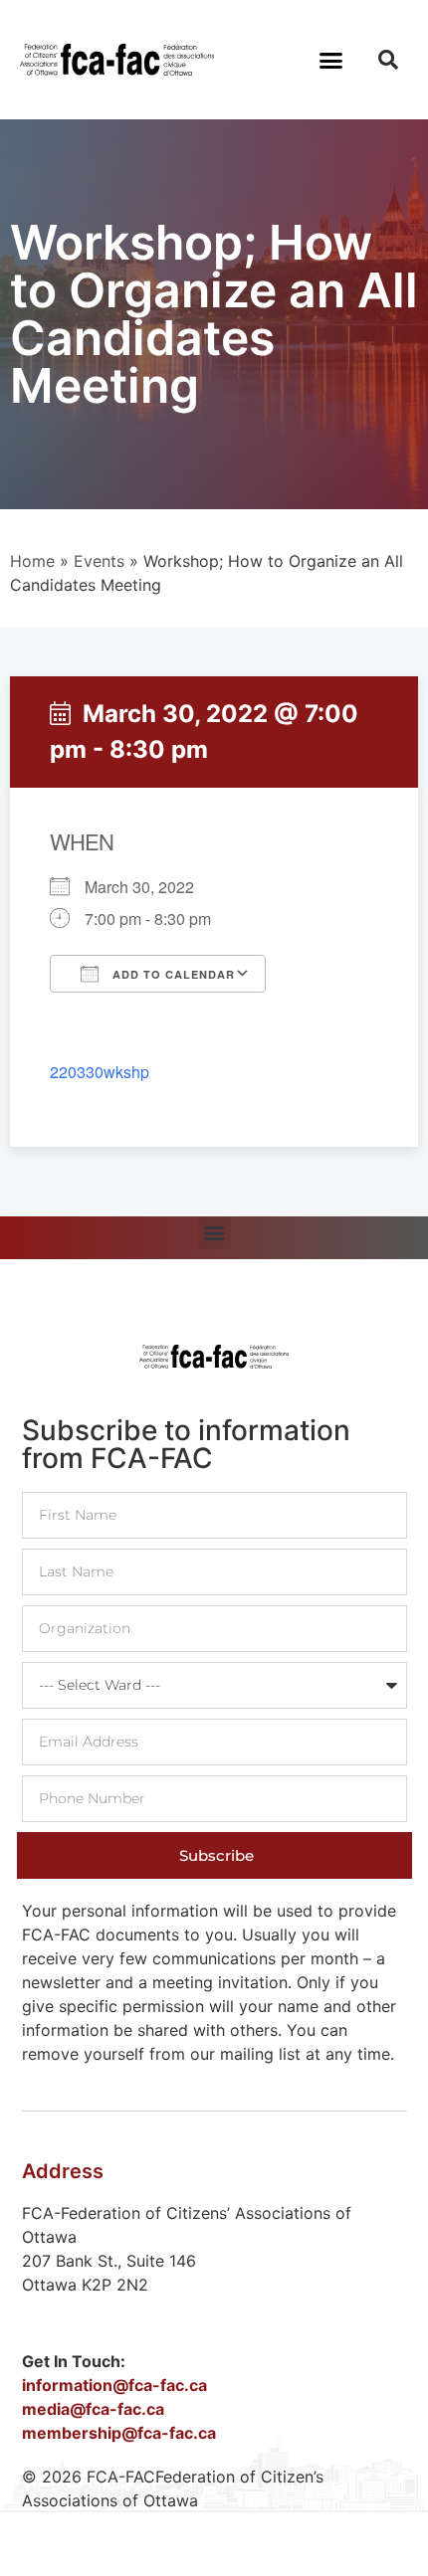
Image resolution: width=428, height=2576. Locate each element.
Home (32, 561)
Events (99, 561)
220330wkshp (100, 1072)
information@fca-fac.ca (114, 2385)
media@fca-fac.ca (93, 2409)
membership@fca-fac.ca (119, 2433)
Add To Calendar (172, 974)
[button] (331, 60)
